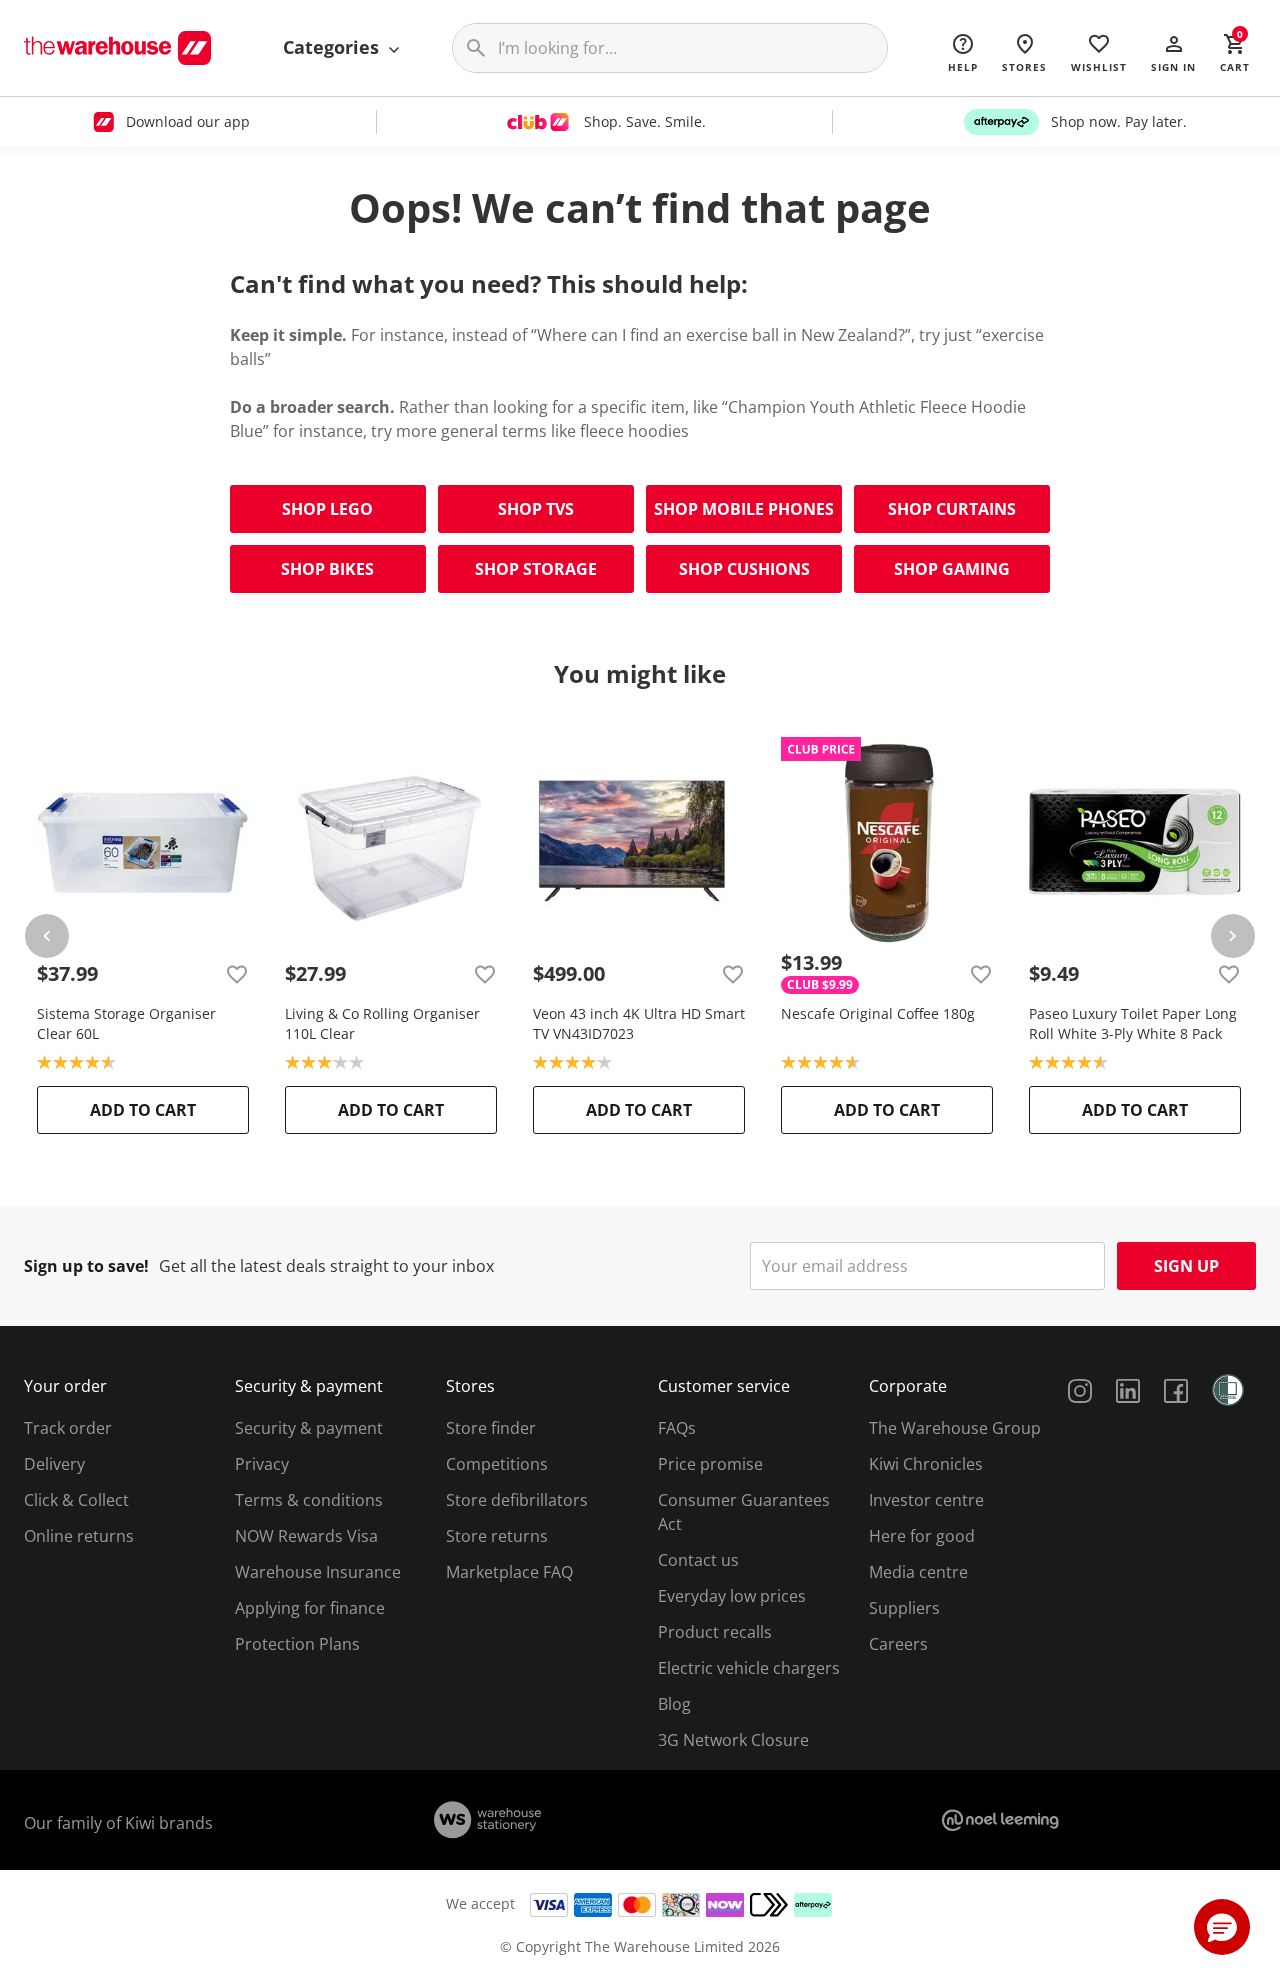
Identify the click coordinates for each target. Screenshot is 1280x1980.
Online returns (79, 1536)
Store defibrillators (517, 1500)
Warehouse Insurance (318, 1572)
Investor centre (926, 1500)
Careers (898, 1644)
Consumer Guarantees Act (744, 1512)
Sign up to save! (86, 1266)
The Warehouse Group (955, 1428)
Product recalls (715, 1632)
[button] (1173, 52)
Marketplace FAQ (509, 1572)
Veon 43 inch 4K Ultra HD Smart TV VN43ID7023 (639, 1023)
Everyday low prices (732, 1596)
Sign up (1186, 1266)
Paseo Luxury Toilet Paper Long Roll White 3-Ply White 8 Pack (1133, 1023)
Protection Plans (297, 1644)
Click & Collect (76, 1500)
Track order (68, 1428)
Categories (333, 47)
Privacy (262, 1464)
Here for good (922, 1536)
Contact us (698, 1560)
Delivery (54, 1464)
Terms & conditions (309, 1500)
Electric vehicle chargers (749, 1668)
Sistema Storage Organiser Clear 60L (126, 1023)
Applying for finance (310, 1608)
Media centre (918, 1572)
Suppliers (904, 1608)
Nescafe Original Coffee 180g (878, 1013)
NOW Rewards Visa (306, 1536)
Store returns (497, 1536)
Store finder (491, 1428)
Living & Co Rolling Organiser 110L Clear (382, 1023)
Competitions (497, 1464)
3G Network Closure (733, 1740)
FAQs (677, 1428)
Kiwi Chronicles (926, 1464)
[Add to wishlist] (237, 974)
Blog (674, 1704)
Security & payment (309, 1428)
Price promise (710, 1464)
